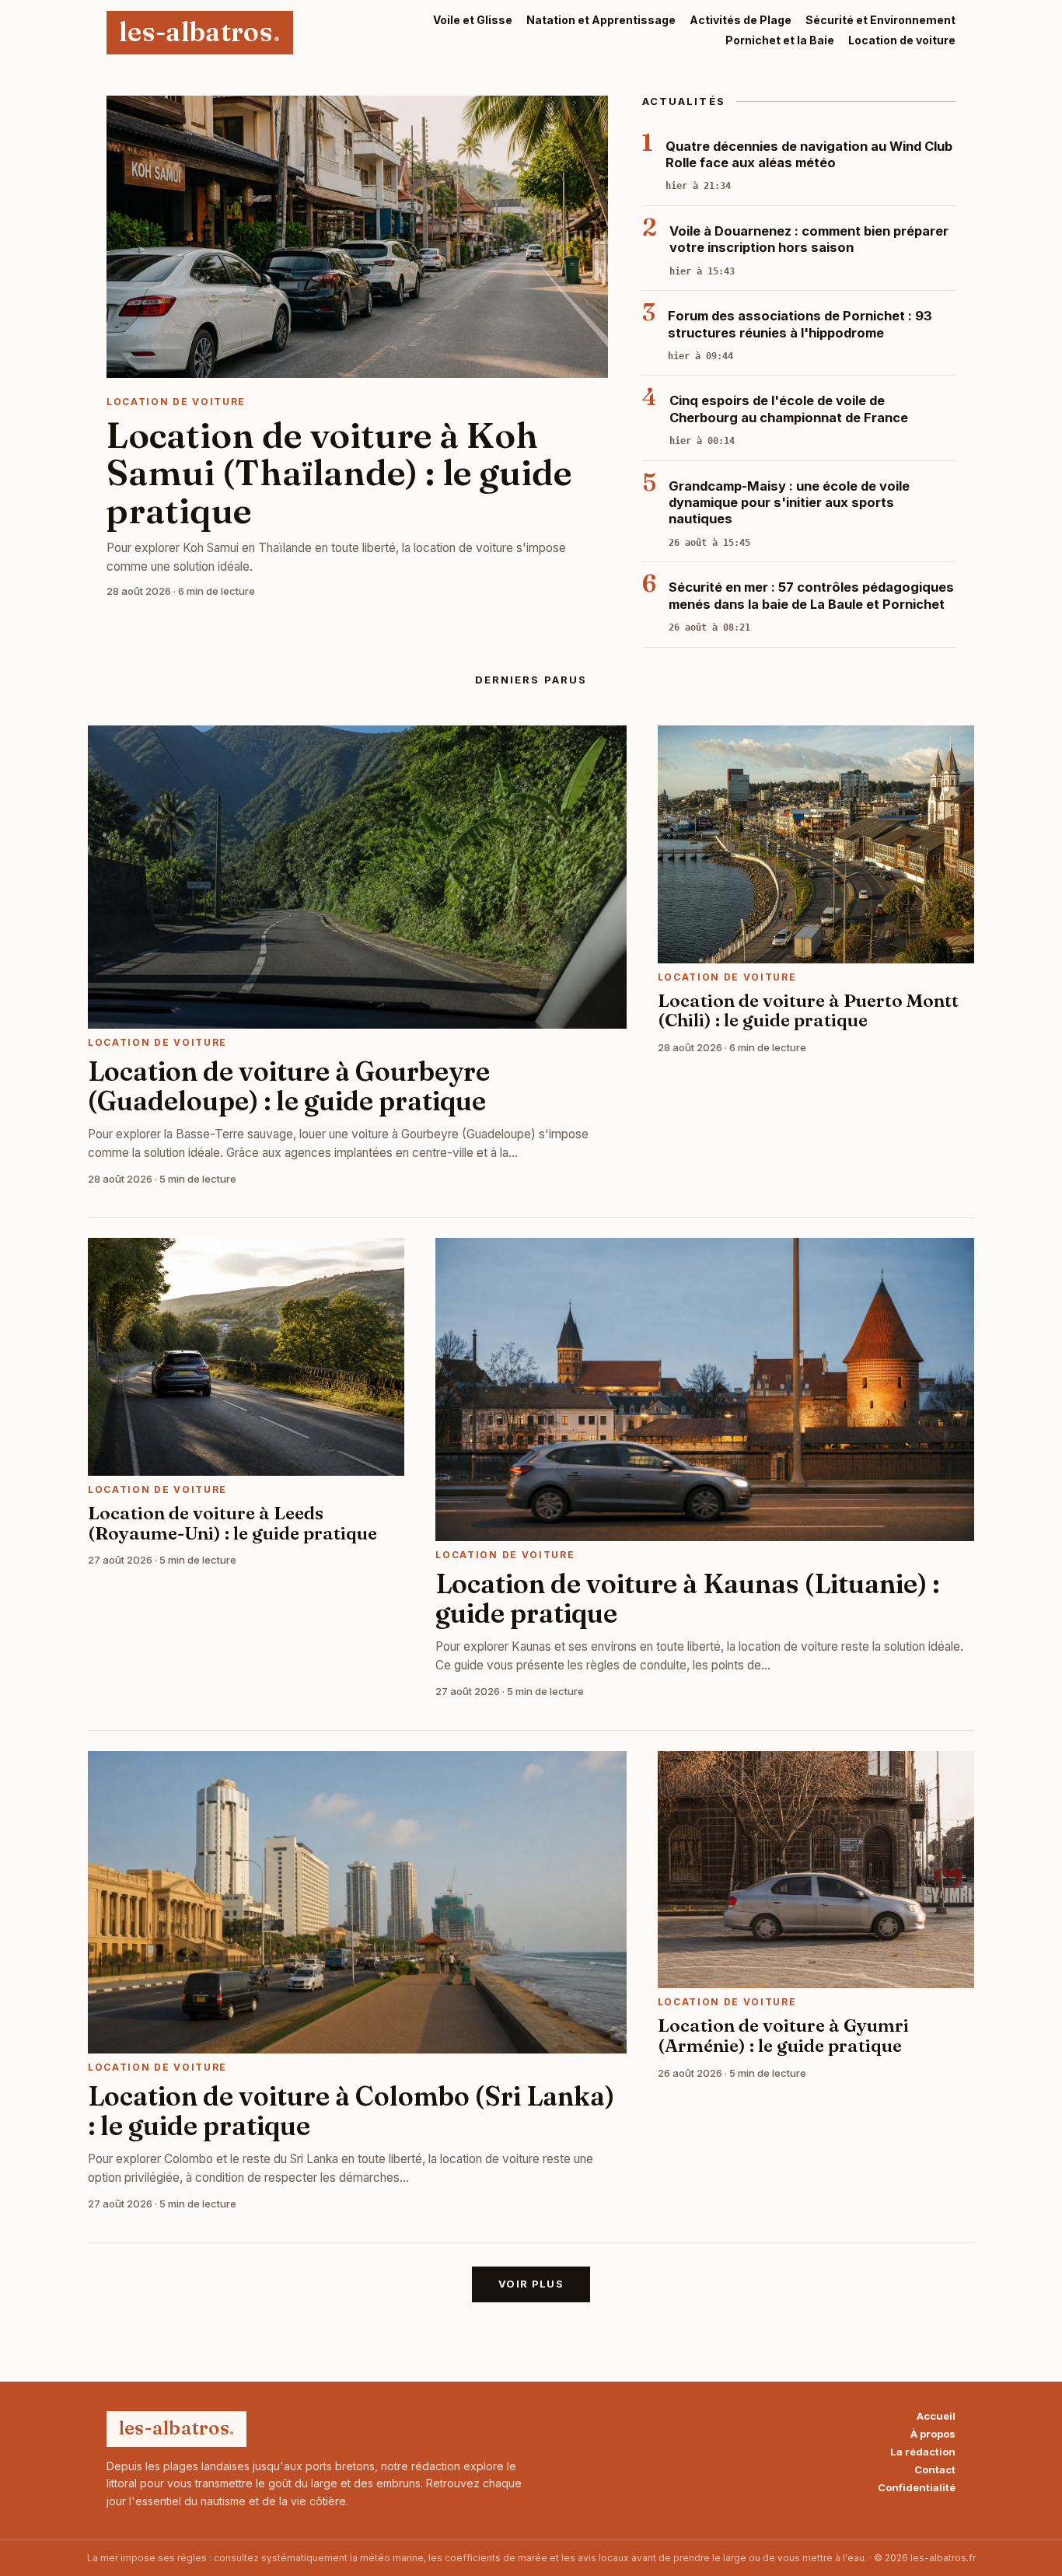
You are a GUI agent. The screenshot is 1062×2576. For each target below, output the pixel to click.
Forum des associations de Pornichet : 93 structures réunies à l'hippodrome (800, 324)
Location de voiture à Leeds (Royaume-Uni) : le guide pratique (232, 1523)
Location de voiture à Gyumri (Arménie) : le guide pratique (783, 2036)
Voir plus (531, 2284)
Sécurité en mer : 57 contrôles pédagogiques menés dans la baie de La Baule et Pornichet (811, 595)
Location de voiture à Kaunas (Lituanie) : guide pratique (687, 1599)
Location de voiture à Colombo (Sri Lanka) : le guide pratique (351, 2111)
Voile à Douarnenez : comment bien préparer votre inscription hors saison (809, 239)
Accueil (936, 2416)
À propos (933, 2434)
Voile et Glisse (473, 20)
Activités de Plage (741, 20)
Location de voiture (902, 40)
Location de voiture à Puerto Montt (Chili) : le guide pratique (808, 1011)
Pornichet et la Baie (780, 40)
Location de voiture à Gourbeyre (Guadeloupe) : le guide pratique (289, 1086)
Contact (935, 2470)
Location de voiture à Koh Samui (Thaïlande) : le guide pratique (339, 473)
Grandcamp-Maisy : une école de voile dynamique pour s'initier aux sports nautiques (789, 503)
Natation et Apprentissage (601, 20)
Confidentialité (917, 2488)
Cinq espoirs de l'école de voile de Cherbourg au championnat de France (789, 409)
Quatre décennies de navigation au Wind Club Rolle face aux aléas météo (809, 154)
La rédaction (923, 2452)
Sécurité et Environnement (880, 20)
